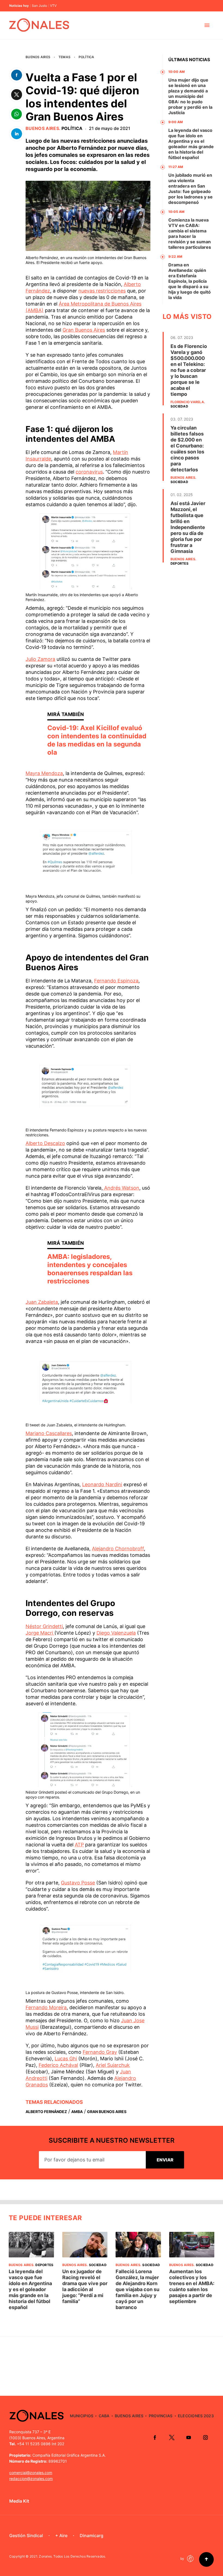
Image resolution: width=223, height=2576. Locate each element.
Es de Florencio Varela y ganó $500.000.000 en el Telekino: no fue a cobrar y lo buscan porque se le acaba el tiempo (189, 370)
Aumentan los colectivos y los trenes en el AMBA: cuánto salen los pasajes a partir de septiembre (192, 2286)
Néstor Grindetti (44, 1626)
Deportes (179, 563)
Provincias (161, 2416)
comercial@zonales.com (31, 2473)
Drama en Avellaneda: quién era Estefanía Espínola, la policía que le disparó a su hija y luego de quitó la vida (190, 281)
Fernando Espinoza (116, 981)
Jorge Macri (40, 1633)
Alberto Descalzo (45, 1143)
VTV (53, 6)
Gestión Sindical (26, 2535)
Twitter (172, 2437)
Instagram (205, 2437)
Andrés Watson (121, 1188)
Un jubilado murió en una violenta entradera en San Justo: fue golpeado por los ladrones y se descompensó (191, 189)
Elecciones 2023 (196, 2416)
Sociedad (179, 406)
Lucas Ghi (66, 2059)
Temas (64, 57)
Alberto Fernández (46, 2112)
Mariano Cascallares (49, 1433)
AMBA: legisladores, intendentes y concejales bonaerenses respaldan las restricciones (90, 1269)
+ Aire (61, 2535)
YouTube (188, 2437)
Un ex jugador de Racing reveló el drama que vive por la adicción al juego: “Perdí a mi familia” (85, 2286)
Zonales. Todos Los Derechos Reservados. (72, 2556)
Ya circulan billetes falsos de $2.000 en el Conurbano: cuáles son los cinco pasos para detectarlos (187, 449)
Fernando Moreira (46, 2007)
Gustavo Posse (78, 1883)
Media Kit (19, 2501)
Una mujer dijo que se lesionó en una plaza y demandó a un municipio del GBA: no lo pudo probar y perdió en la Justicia (190, 96)
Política (86, 57)
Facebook (155, 2437)
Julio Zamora (40, 659)
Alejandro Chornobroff (118, 1549)
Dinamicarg (92, 2535)
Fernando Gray (100, 2052)
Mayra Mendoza (44, 773)
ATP (79, 1845)
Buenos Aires (38, 57)
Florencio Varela (187, 402)
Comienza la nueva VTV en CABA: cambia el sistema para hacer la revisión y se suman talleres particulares (190, 234)
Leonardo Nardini (102, 1484)
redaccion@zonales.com (31, 2479)
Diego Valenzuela (116, 1633)
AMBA (77, 2112)
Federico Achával (58, 2065)
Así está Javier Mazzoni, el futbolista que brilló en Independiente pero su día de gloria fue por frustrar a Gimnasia (188, 527)
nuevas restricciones (102, 291)
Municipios (82, 2416)
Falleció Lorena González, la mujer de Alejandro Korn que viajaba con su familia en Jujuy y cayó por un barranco (137, 2289)
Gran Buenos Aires (84, 330)
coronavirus (89, 472)
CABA (104, 2416)
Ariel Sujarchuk (113, 2065)
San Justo (39, 6)
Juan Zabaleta (42, 1302)
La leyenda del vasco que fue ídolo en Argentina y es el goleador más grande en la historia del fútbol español (191, 144)
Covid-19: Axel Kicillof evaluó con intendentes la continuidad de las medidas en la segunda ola (97, 740)
